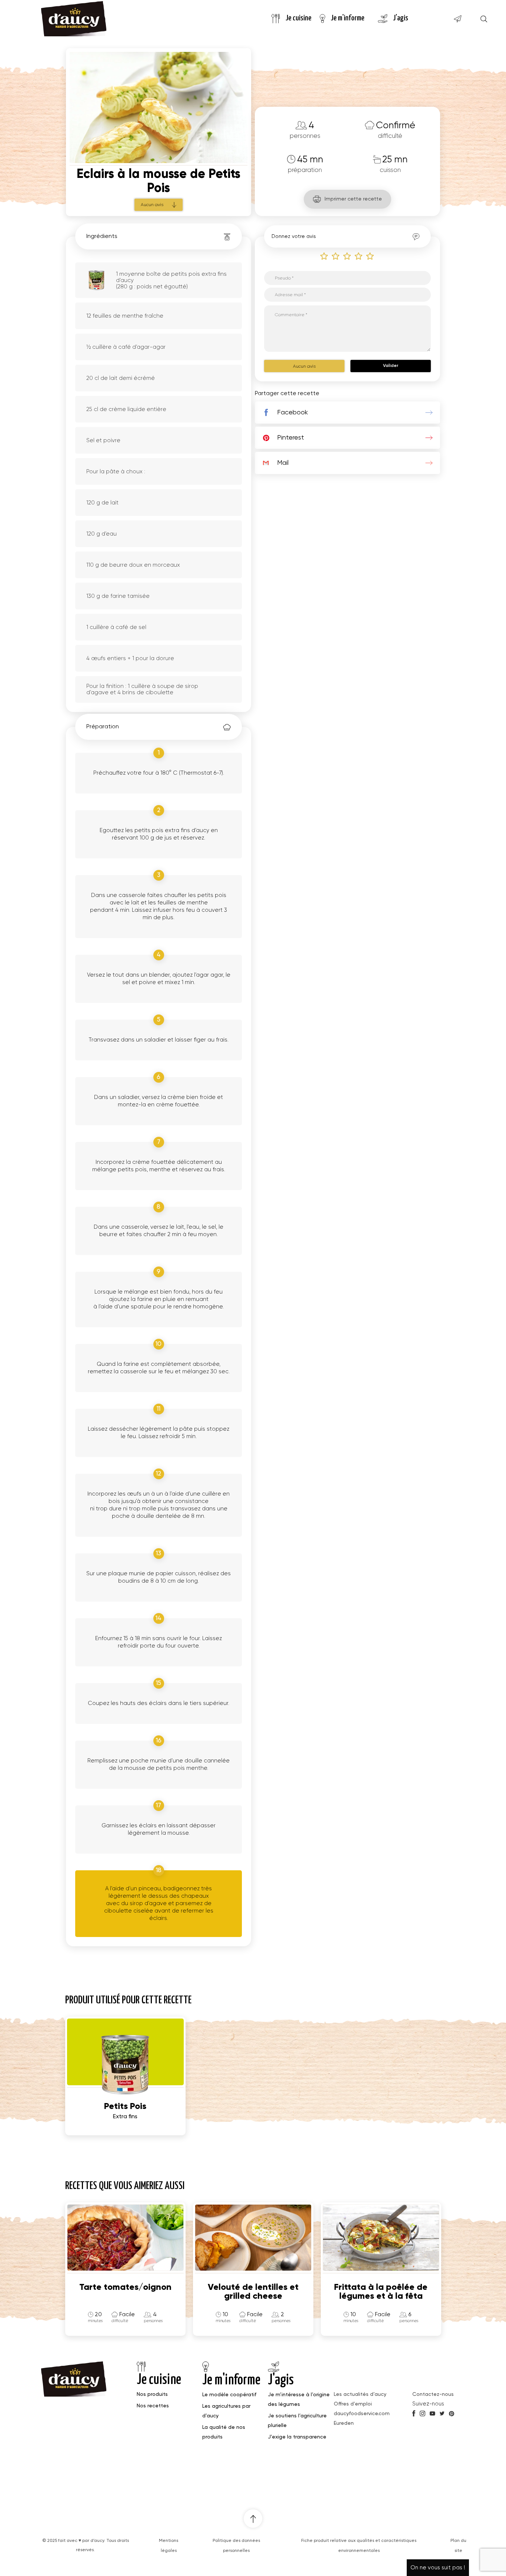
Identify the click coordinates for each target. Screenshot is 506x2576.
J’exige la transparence (297, 2437)
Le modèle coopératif (229, 2395)
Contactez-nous (433, 2394)
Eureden (344, 2423)
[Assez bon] (359, 256)
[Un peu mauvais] (336, 256)
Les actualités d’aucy (360, 2394)
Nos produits (152, 2394)
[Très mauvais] (324, 256)
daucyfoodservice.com (362, 2414)
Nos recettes (153, 2406)
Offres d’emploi (353, 2404)
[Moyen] (347, 256)
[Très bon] (370, 256)
